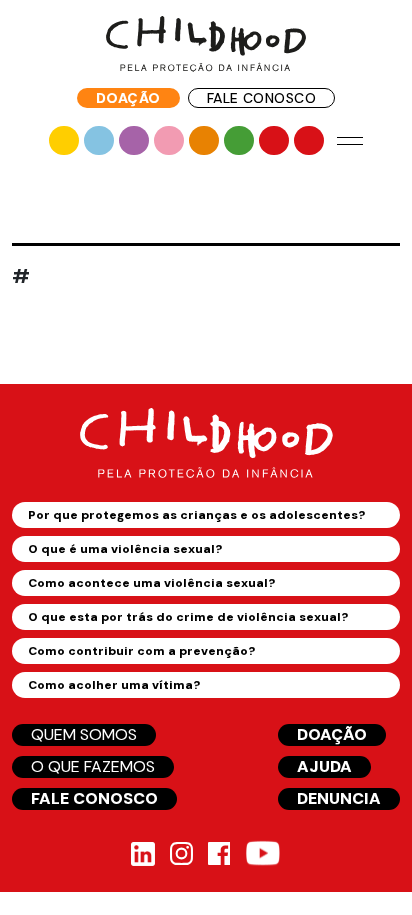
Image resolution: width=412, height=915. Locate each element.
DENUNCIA (339, 798)
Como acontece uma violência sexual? (151, 583)
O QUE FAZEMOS (93, 766)
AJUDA (324, 766)
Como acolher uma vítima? (114, 685)
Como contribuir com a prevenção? (141, 651)
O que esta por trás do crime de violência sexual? (188, 617)
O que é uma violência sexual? (125, 549)
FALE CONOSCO (262, 98)
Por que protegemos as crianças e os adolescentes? (196, 515)
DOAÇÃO (128, 98)
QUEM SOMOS (84, 734)
